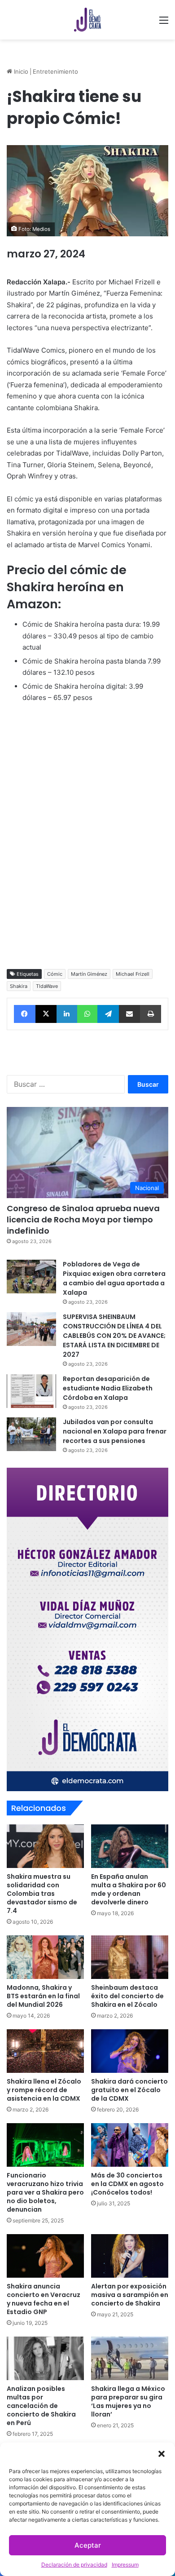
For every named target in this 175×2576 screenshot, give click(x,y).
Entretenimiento (55, 71)
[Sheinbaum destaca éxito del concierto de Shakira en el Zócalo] (130, 1957)
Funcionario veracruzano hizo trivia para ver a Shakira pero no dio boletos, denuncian (45, 2192)
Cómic (55, 974)
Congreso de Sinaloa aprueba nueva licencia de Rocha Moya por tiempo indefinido (83, 1219)
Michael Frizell (133, 974)
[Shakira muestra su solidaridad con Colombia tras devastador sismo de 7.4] (45, 1846)
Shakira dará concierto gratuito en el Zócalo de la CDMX (129, 2090)
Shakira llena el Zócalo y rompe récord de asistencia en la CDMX (44, 2090)
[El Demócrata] (87, 20)
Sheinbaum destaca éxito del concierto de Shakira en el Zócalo (127, 1996)
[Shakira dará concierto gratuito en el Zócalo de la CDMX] (130, 2051)
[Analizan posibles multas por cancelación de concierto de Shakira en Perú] (45, 2358)
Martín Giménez (89, 974)
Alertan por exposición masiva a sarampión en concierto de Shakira (130, 2295)
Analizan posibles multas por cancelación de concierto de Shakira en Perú (41, 2406)
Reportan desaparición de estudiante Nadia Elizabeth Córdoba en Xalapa (108, 1388)
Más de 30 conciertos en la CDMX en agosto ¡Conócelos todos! (127, 2184)
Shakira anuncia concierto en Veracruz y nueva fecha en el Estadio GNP (44, 2299)
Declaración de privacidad (74, 2565)
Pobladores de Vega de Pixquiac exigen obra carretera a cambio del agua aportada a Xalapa (114, 1278)
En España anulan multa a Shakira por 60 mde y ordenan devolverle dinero (129, 1889)
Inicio (20, 71)
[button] (162, 2454)
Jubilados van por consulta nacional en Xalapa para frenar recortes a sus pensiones (115, 1431)
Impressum (125, 2565)
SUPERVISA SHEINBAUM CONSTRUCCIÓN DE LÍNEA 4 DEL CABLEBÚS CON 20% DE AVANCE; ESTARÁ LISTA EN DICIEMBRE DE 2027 (114, 1336)
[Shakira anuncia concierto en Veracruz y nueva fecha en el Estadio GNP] (45, 2256)
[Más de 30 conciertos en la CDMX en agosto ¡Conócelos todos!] (130, 2145)
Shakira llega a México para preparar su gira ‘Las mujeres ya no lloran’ (128, 2401)
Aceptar (88, 2545)
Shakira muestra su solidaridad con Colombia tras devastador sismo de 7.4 (42, 1894)
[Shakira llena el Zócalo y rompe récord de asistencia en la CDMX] (45, 2051)
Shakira (19, 986)
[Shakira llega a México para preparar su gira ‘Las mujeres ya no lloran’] (130, 2358)
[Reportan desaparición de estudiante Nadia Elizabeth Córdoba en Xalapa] (31, 1391)
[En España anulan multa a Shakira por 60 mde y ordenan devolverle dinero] (130, 1846)
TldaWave (47, 986)
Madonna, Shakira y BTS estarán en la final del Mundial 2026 (43, 1996)
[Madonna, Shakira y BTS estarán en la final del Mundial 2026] (45, 1957)
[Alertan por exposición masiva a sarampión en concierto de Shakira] (130, 2256)
